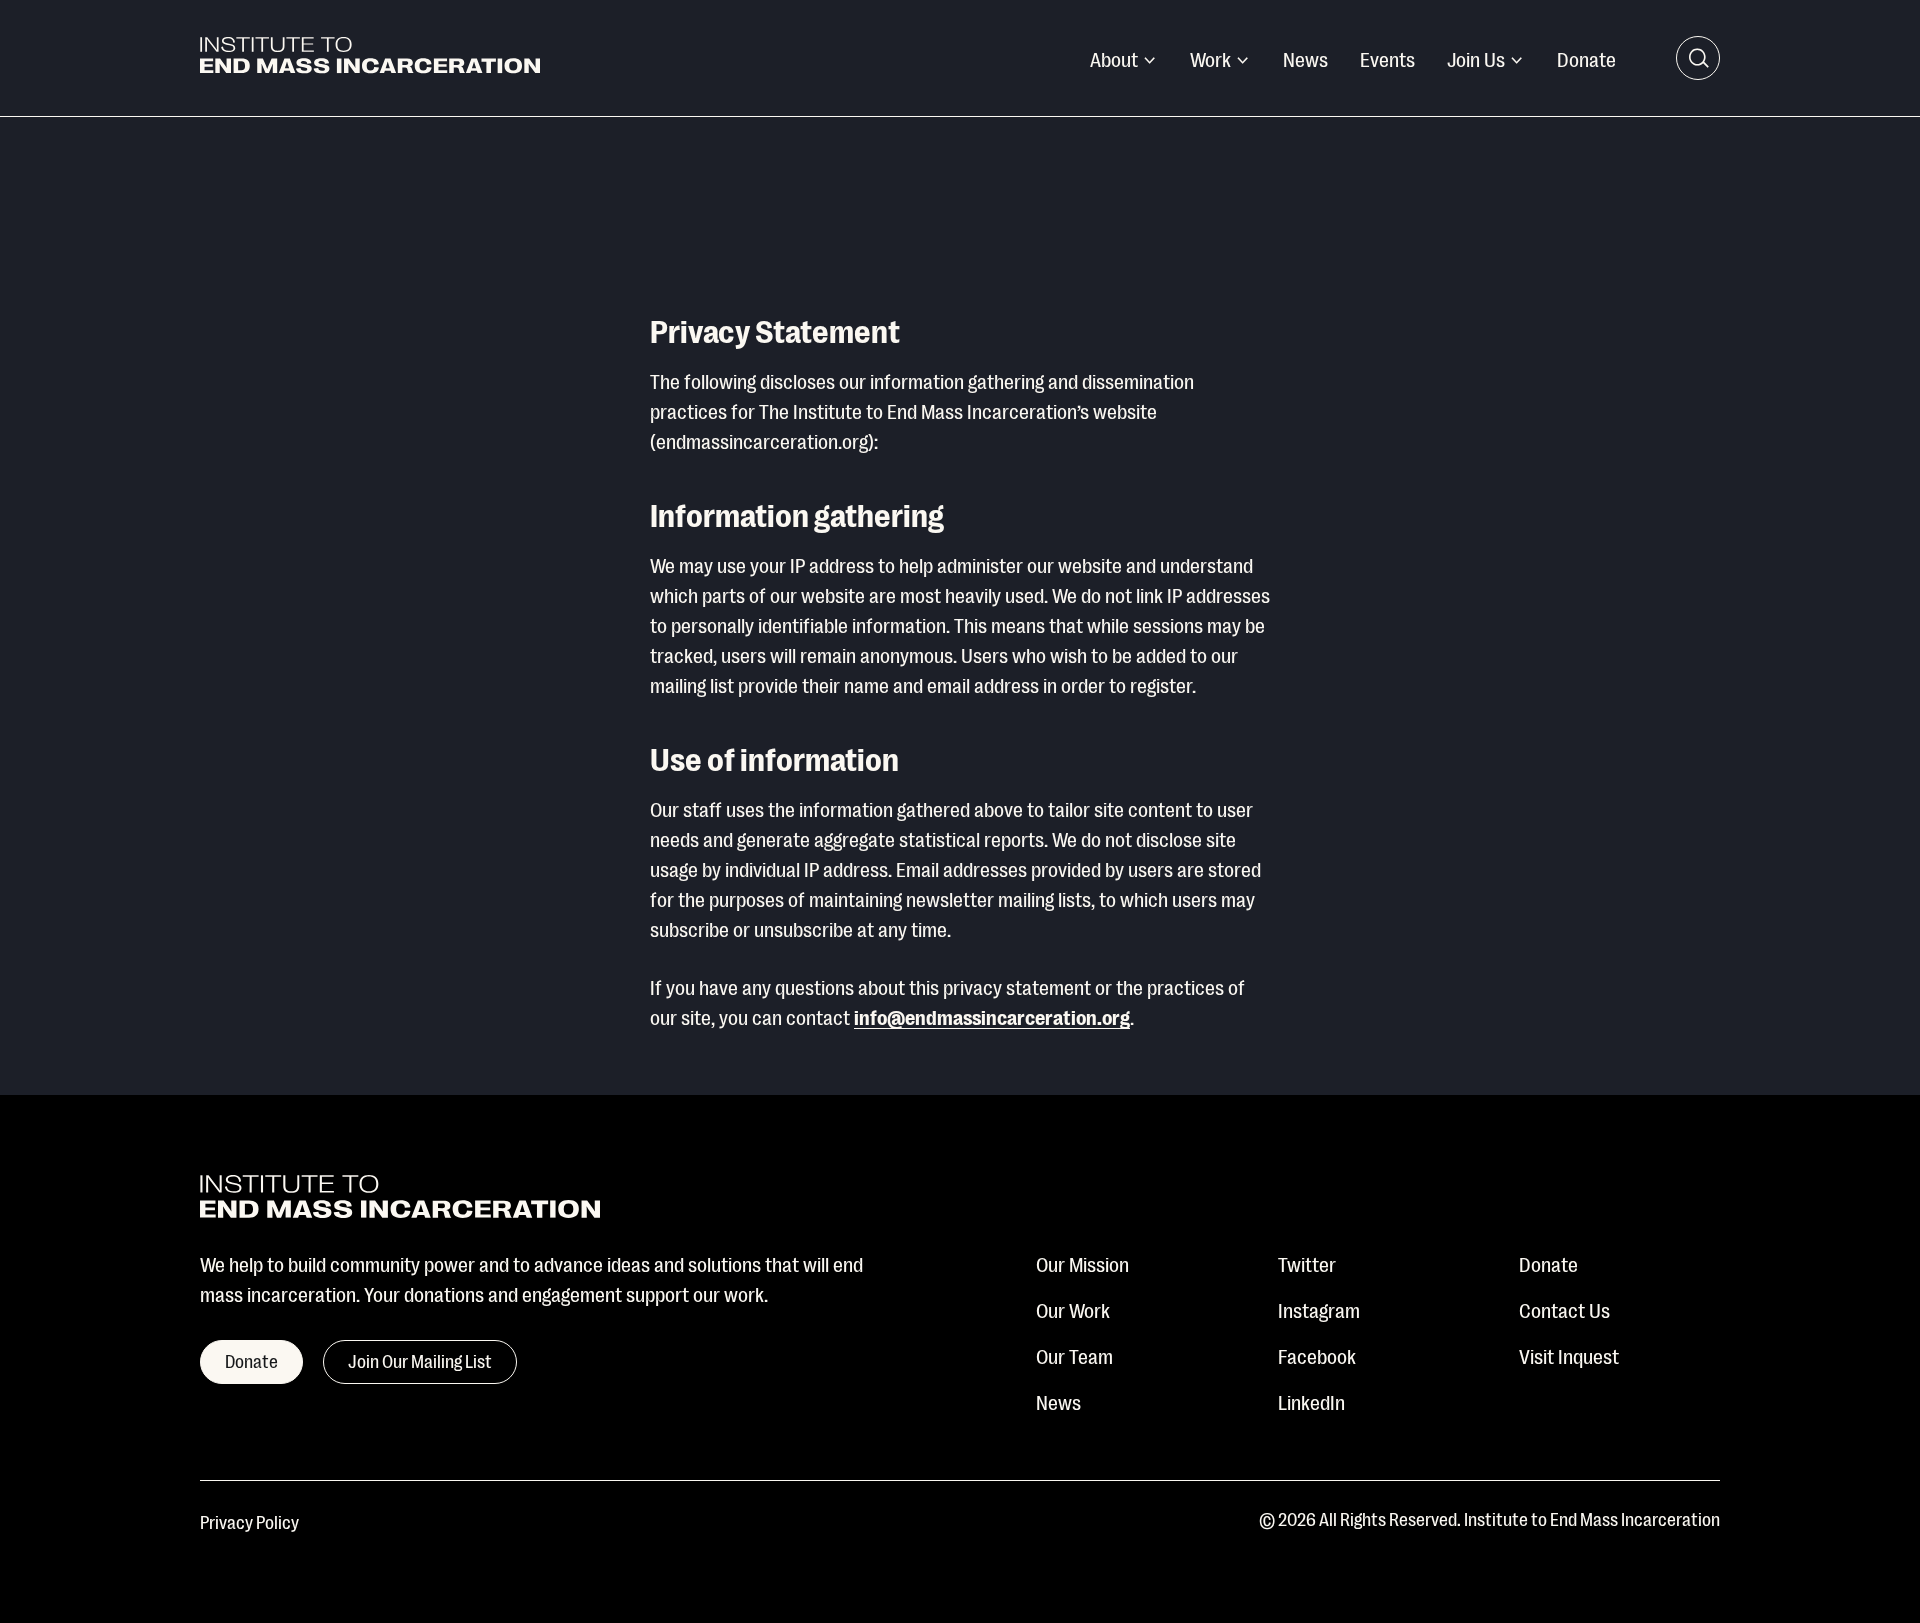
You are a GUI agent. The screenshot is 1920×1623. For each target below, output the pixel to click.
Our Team (1074, 1355)
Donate (1586, 58)
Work (1210, 58)
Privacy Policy (249, 1521)
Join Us (1476, 58)
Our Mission (1082, 1263)
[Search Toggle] (1698, 58)
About (1114, 58)
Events (1387, 58)
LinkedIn (1311, 1401)
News (1305, 58)
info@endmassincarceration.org (992, 1016)
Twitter (1307, 1263)
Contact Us (1564, 1309)
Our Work (1073, 1309)
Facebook (1317, 1355)
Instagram (1319, 1309)
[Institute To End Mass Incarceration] (370, 58)
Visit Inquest (1569, 1355)
